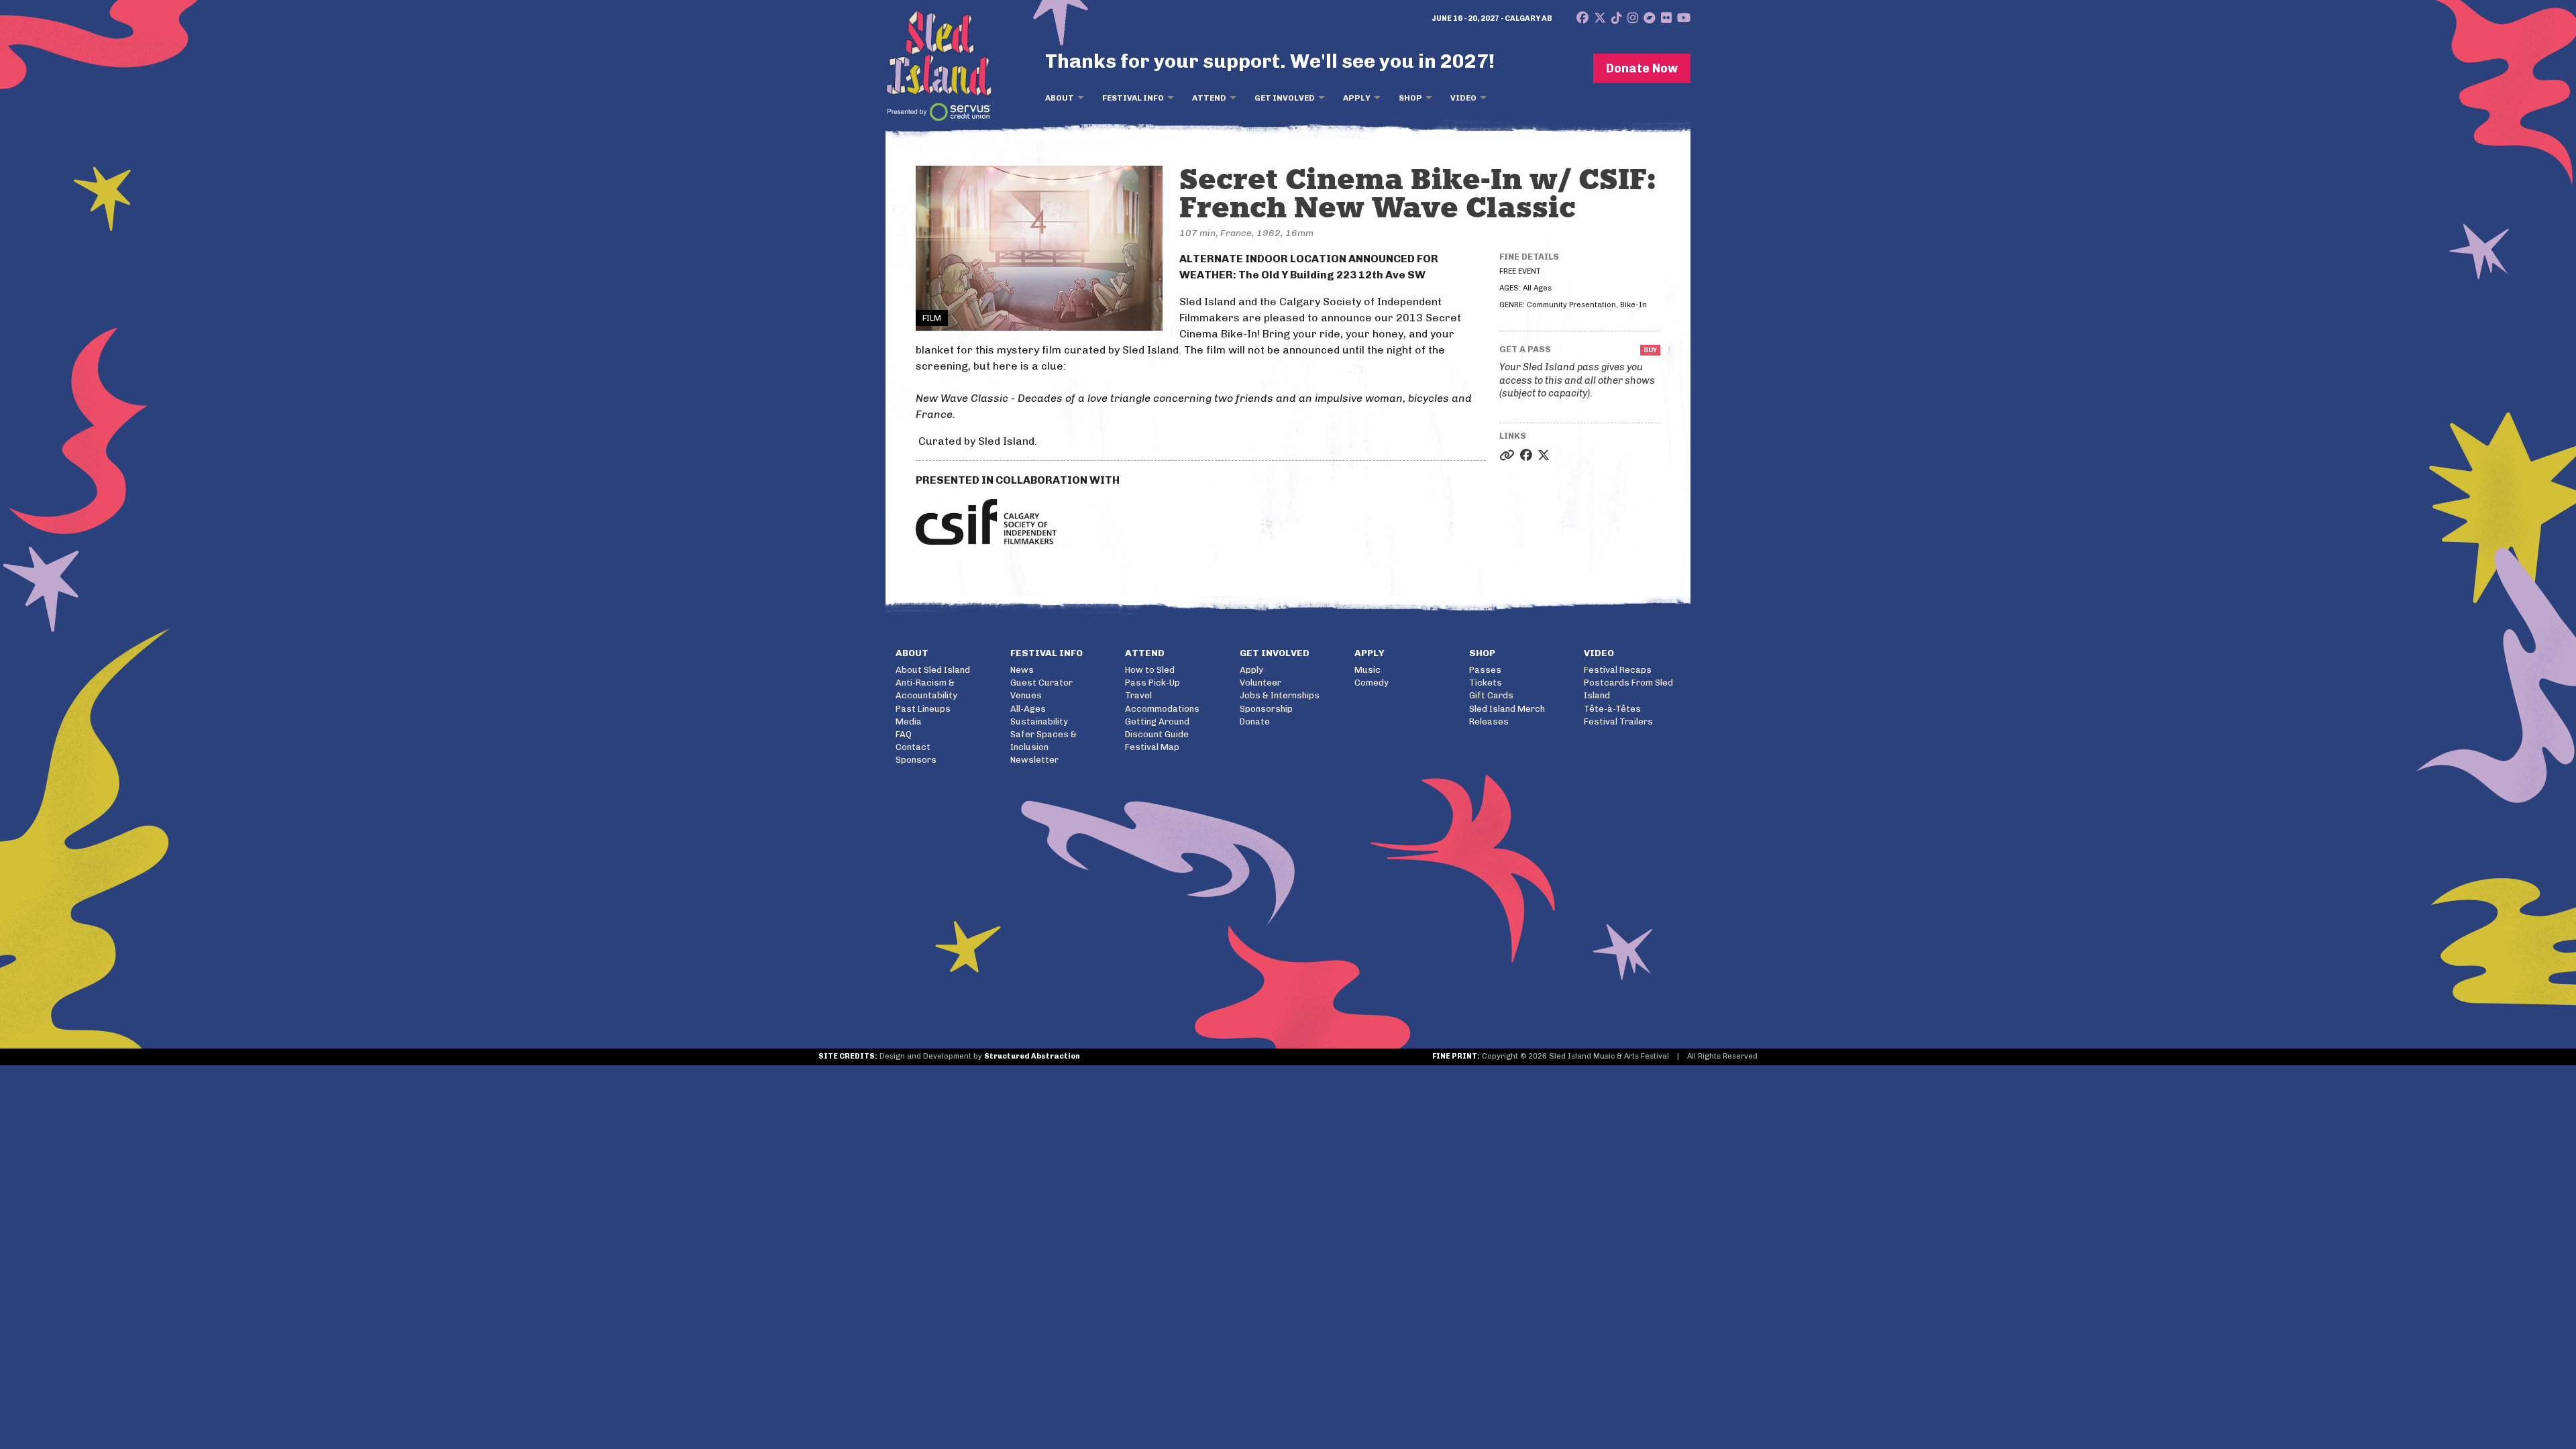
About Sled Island (933, 670)
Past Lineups (923, 709)
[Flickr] (1666, 18)
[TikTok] (1617, 18)
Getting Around (1157, 721)
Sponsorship (1266, 709)
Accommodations (1162, 709)
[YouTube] (1684, 18)
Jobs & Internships (1280, 695)
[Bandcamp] (1650, 18)
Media (909, 721)
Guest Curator (1041, 683)
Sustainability (1039, 721)
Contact (913, 747)
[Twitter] (1600, 18)
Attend (1209, 98)
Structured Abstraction (1032, 1056)
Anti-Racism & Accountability (926, 689)
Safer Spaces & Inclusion (1043, 741)
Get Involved (1285, 98)
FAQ (904, 734)
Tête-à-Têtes (1612, 709)
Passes (1485, 670)
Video (1463, 98)
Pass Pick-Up (1152, 683)
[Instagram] (1633, 18)
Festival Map (1152, 747)
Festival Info (1133, 98)
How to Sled (1150, 670)
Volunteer (1260, 683)
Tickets (1486, 683)
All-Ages (1028, 709)
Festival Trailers (1618, 721)
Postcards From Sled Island (1628, 689)
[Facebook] (1582, 18)
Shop (1410, 98)
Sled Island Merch (1507, 709)
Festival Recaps (1618, 670)
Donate (1255, 721)
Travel (1138, 695)
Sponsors (916, 760)
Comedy (1372, 683)
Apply (1357, 98)
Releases (1489, 721)
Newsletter (1034, 760)
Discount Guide (1157, 734)
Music (1367, 670)
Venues (1026, 695)
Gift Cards (1491, 695)
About (1060, 98)
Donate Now (1642, 68)
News (1022, 670)
